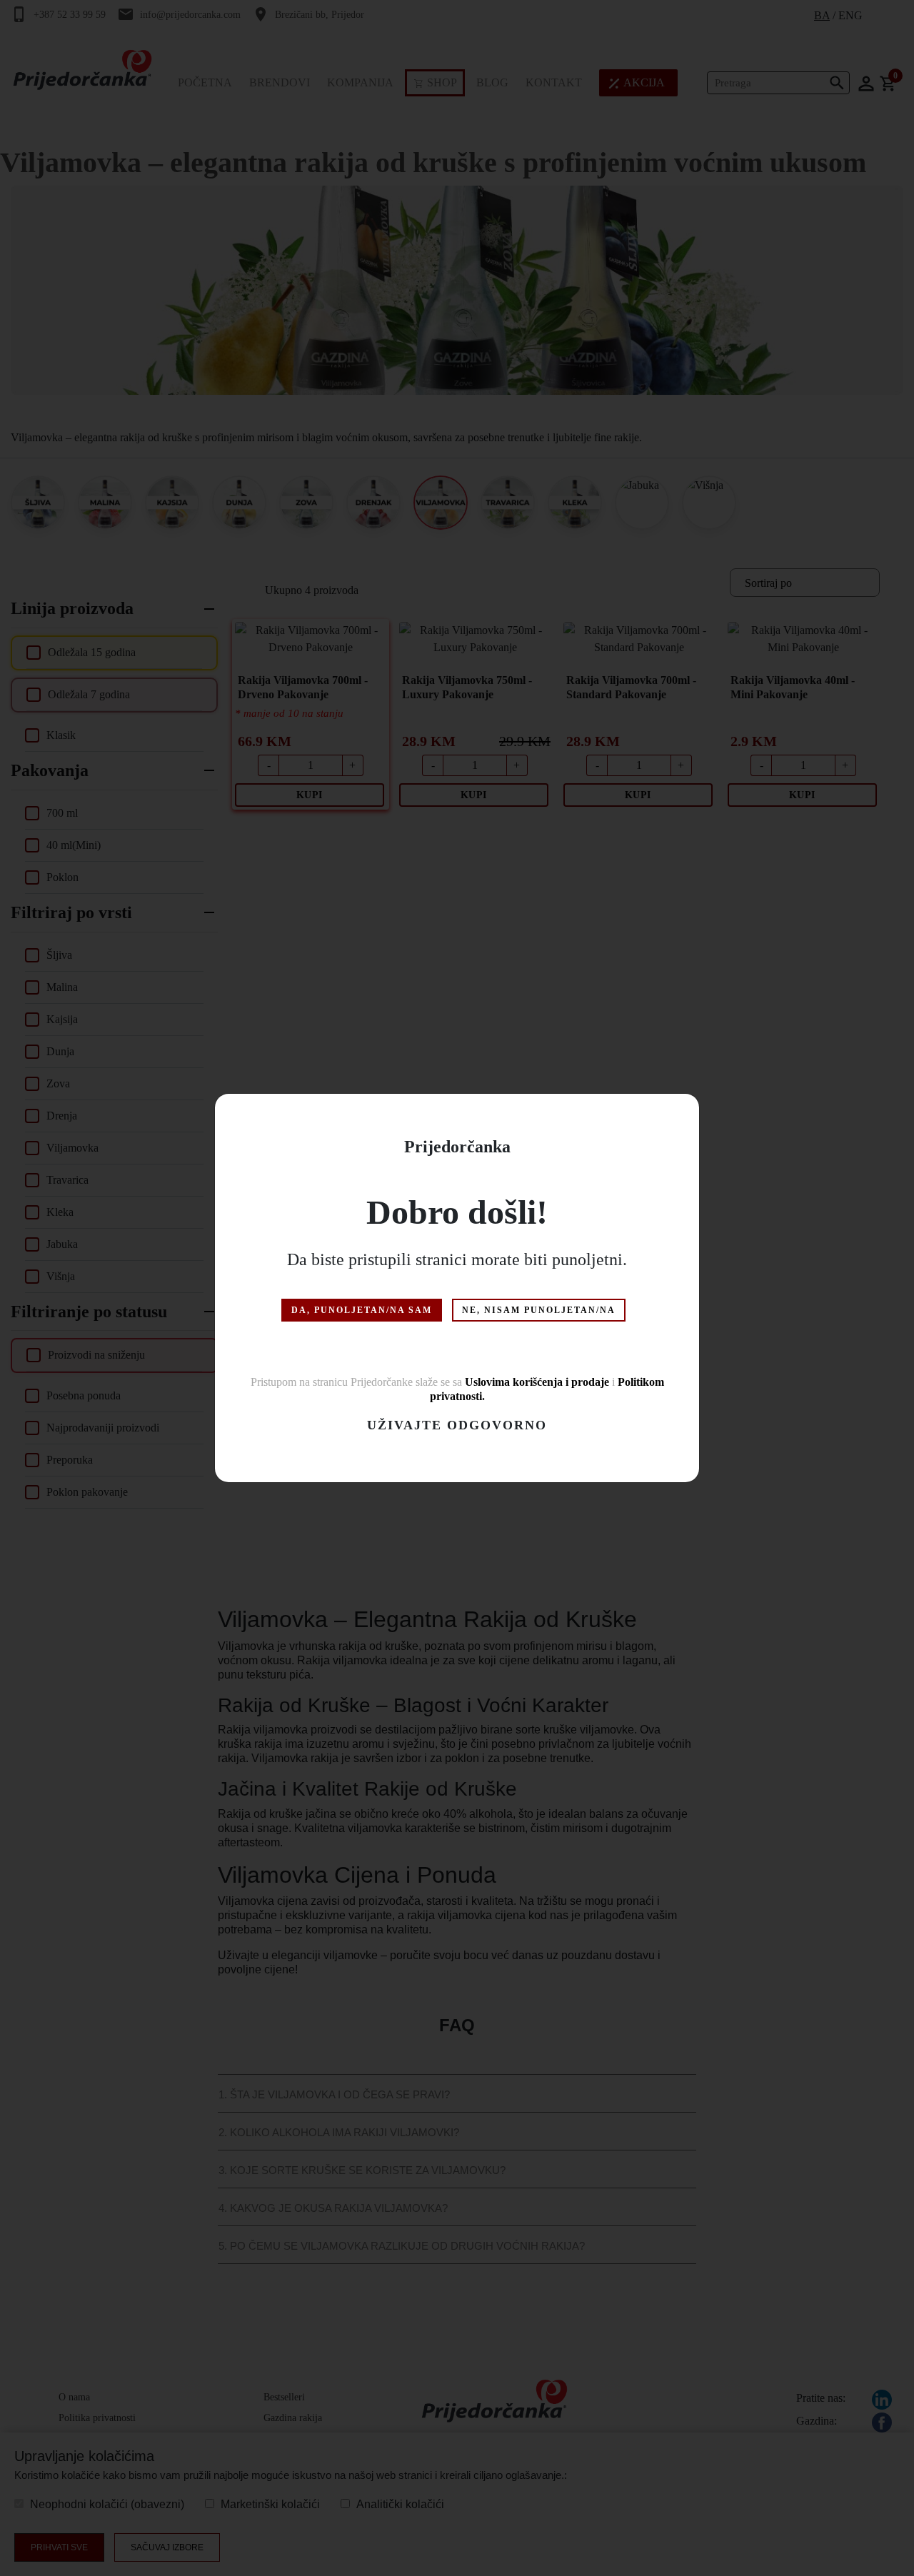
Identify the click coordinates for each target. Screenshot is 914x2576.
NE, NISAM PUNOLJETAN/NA (539, 1310)
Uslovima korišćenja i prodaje (537, 1382)
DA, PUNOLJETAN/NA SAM (362, 1310)
